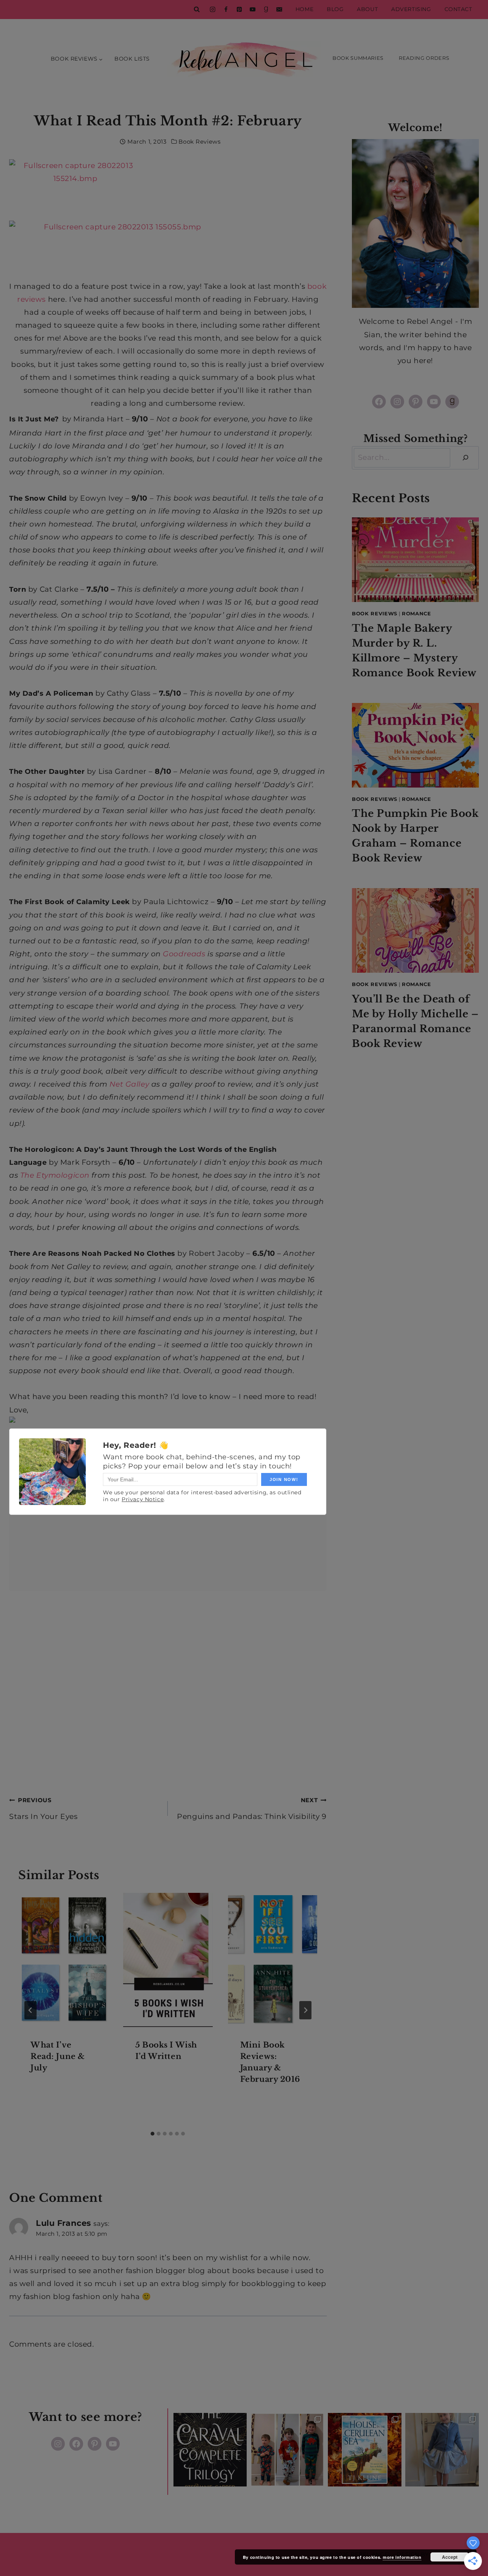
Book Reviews (199, 142)
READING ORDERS (424, 58)
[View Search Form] (197, 10)
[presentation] (63, 1960)
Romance (417, 613)
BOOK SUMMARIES (358, 58)
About (367, 9)
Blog (335, 9)
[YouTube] (252, 10)
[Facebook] (226, 10)
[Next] (305, 2010)
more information (402, 2557)
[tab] (152, 2134)
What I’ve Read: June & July (58, 2056)
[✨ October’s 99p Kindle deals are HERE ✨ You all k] (365, 2450)
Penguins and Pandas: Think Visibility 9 (252, 1809)
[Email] (279, 10)
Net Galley (129, 1084)
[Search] (466, 458)
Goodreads (184, 954)
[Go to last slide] (30, 2010)
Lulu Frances (63, 2223)
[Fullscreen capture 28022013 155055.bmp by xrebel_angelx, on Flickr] (168, 250)
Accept (450, 2557)
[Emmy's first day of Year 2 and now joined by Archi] (442, 2450)
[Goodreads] (266, 10)
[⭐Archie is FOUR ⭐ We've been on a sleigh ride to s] (287, 2450)
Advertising (411, 9)
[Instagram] (212, 10)
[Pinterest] (239, 10)
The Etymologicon (55, 1175)
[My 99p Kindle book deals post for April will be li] (210, 2450)
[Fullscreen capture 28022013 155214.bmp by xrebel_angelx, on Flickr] (168, 190)
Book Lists (132, 59)
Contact (458, 9)
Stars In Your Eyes (43, 1809)
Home (304, 9)
